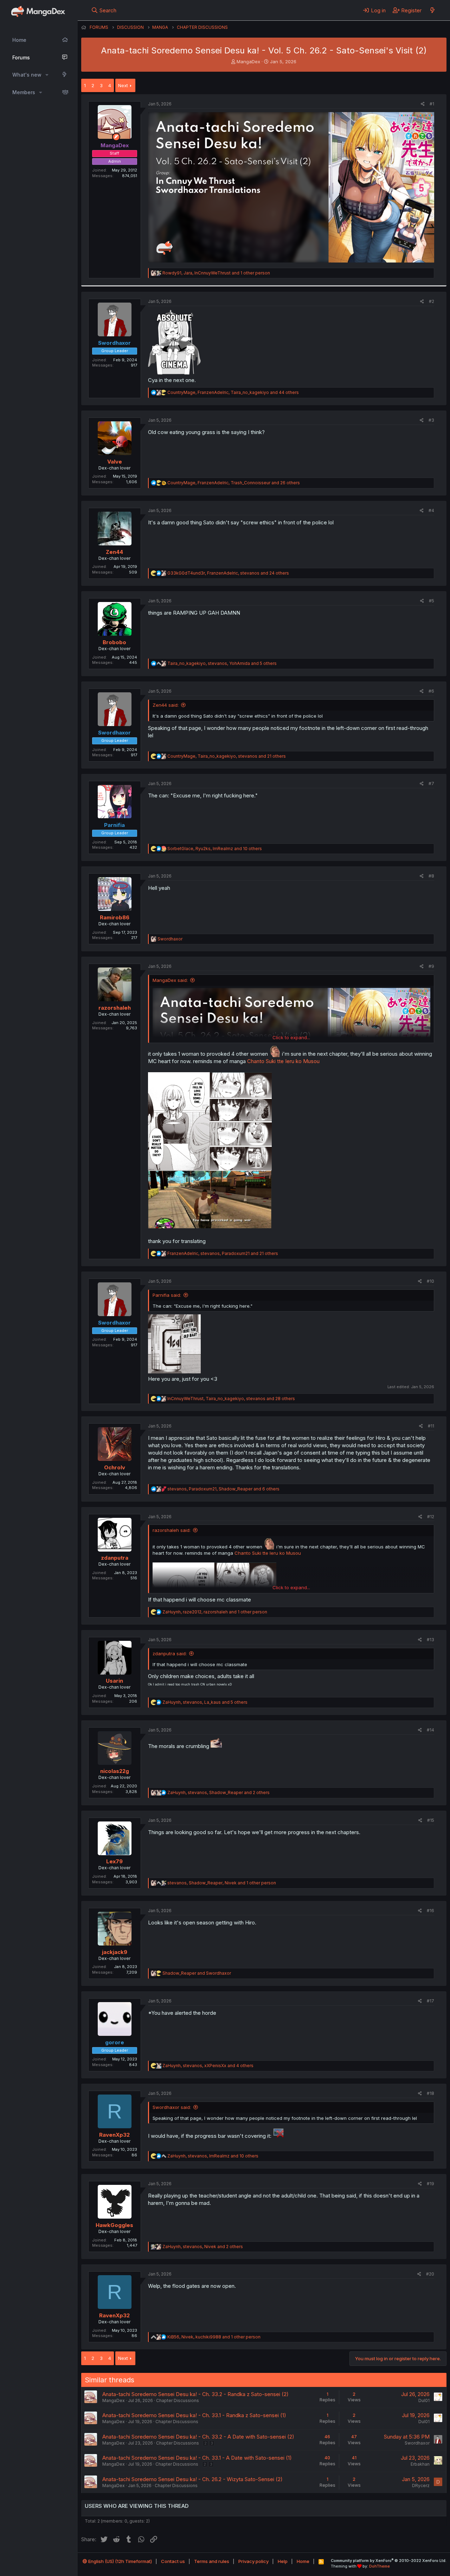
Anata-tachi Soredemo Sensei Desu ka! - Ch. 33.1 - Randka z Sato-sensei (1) (194, 2415)
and (197, 1973)
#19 (430, 2184)
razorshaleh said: (172, 1530)
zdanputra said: (170, 1653)
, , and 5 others (222, 663)
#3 (431, 420)
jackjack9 (115, 1952)
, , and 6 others (223, 1489)
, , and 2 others (218, 1792)
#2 (432, 301)
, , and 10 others (215, 849)
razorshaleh (115, 1008)
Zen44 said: (166, 705)
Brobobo (114, 642)
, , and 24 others (228, 573)
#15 (431, 1820)
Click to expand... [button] (291, 1037)
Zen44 (114, 552)
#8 (431, 876)
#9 (431, 966)
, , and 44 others (233, 392)
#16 (430, 1911)
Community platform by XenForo (389, 2561)
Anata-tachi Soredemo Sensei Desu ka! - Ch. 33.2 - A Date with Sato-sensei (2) (198, 2437)
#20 (430, 2274)
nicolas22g (115, 1771)
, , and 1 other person (216, 273)
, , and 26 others (234, 483)
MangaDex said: (170, 980)
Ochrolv (115, 1467)
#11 (431, 1426)
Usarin (114, 1681)
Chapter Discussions (178, 2400)
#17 (430, 2001)
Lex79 (114, 1861)
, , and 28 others (231, 1399)
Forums (21, 57)
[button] (47, 75)
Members (24, 92)
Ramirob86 (115, 917)
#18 (430, 2093)
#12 (431, 1517)
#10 (430, 1281)
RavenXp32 (114, 2135)
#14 (430, 1730)
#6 (431, 691)
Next (123, 85)
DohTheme (380, 2566)
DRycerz (421, 2486)
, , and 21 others (227, 756)
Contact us (173, 2561)
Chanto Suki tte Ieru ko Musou (283, 1061)
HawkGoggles (114, 2225)
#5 (432, 601)
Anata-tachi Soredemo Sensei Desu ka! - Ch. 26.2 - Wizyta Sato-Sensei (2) (192, 2479)
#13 (430, 1640)
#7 (431, 784)
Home (19, 40)
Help (283, 2561)
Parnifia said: (167, 1295)
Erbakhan (420, 2464)
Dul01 (424, 2400)
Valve (115, 462)
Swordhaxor (417, 2443)
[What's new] (432, 10)
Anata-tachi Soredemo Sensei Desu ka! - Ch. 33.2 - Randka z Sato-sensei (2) (195, 2394)
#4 (431, 510)
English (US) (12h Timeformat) (120, 2561)
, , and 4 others (208, 2066)
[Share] (423, 104)
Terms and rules (212, 2561)
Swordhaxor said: (172, 2107)
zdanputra (115, 1558)
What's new (27, 75)
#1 (432, 104)
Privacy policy (253, 2561)
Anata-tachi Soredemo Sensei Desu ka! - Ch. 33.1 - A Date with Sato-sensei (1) (197, 2458)
